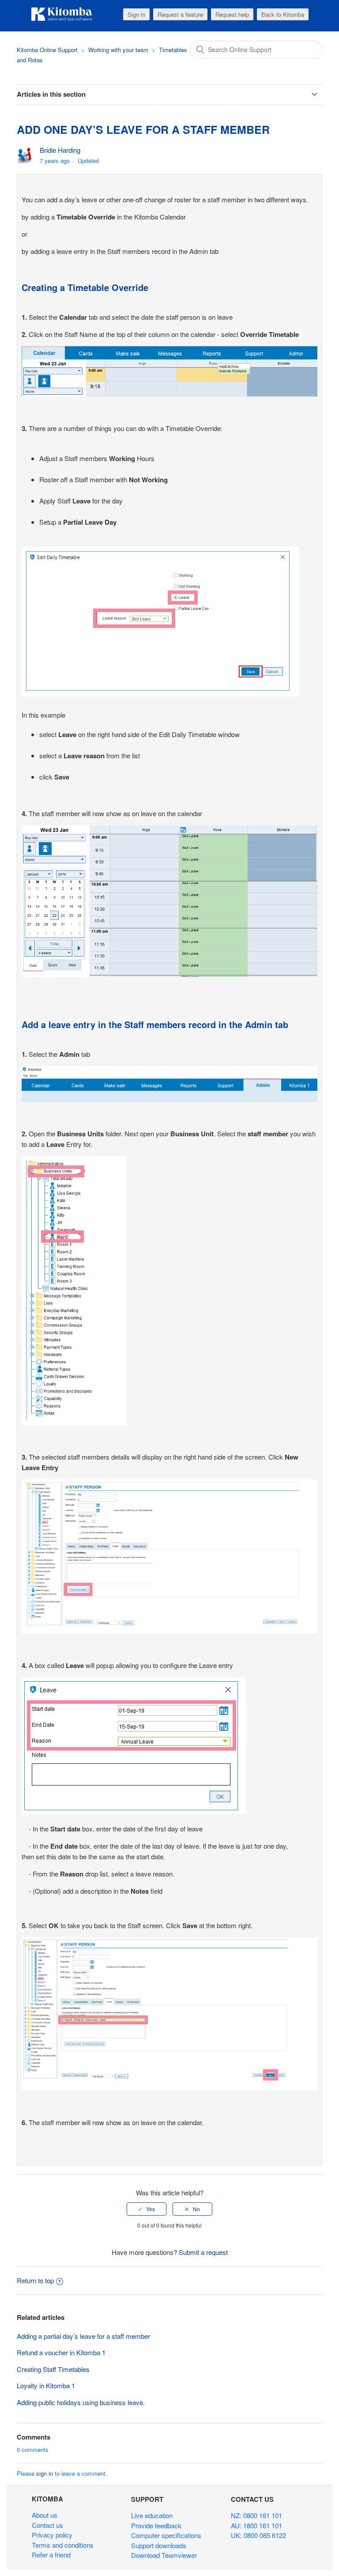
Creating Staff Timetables (53, 2369)
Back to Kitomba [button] (283, 14)
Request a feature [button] (180, 14)
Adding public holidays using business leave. (81, 2402)
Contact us (47, 2525)
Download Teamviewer (164, 2555)
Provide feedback (156, 2525)
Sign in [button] (136, 14)
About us (45, 2515)
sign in (45, 2473)
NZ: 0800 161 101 (256, 2515)
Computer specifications (166, 2535)
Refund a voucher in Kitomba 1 (61, 2352)
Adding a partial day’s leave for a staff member (83, 2336)
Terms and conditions (63, 2545)
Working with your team (118, 50)
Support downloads (159, 2545)
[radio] (147, 2209)
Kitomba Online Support (47, 50)
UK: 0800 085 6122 (258, 2535)
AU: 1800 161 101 (256, 2525)
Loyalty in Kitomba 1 (46, 2385)
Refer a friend (51, 2555)
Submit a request (203, 2252)
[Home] (62, 20)
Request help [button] (232, 14)
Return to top (35, 2280)
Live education (152, 2515)
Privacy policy (52, 2535)
